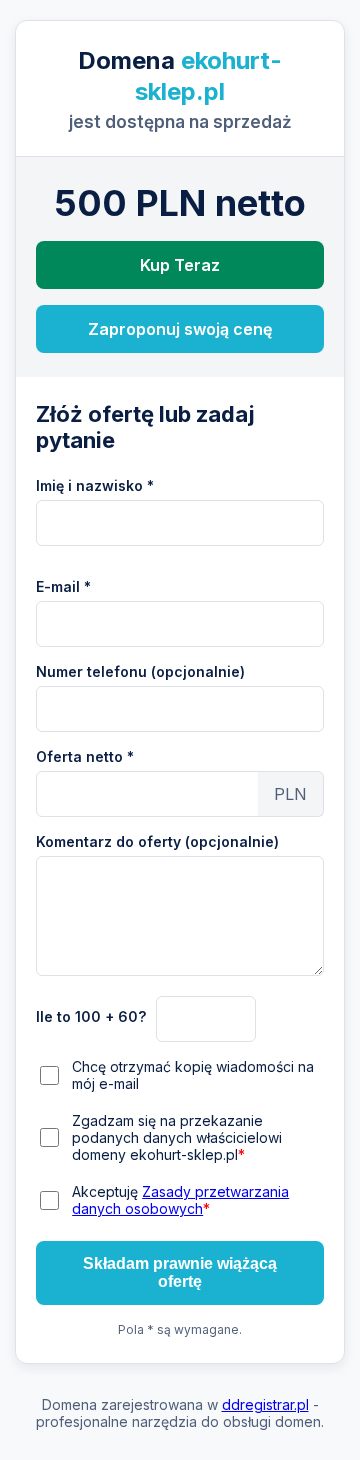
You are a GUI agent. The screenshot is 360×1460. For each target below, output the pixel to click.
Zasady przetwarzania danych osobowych (180, 1200)
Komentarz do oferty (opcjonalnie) (157, 841)
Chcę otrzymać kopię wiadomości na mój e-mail (193, 1075)
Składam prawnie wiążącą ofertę (180, 1272)
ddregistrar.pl (265, 1404)
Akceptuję (180, 1200)
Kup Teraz (180, 265)
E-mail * (63, 586)
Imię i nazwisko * (95, 485)
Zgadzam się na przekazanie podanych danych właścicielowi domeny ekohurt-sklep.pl (177, 1137)
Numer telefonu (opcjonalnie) (140, 671)
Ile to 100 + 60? (91, 1016)
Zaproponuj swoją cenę (180, 329)
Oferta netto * (85, 756)
